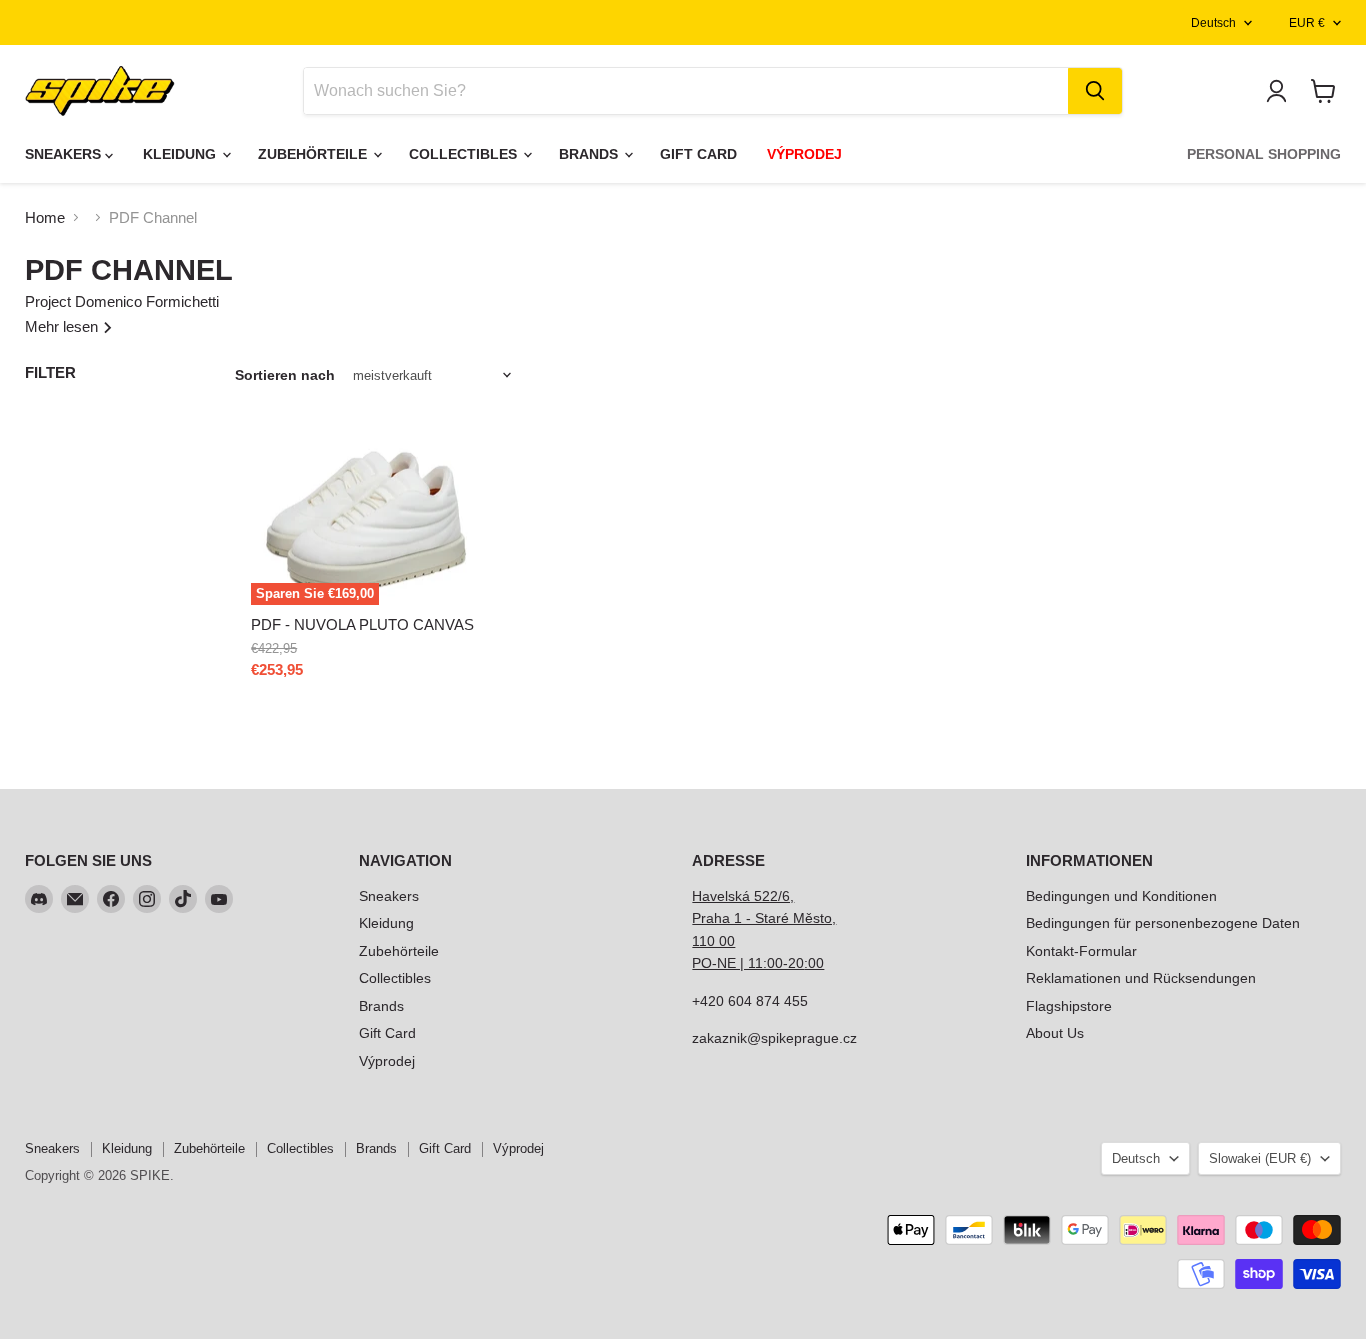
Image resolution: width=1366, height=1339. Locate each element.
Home (45, 217)
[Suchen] (1095, 91)
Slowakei (1260, 1158)
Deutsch (1213, 23)
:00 (814, 963)
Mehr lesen (63, 326)
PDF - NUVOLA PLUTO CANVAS (362, 624)
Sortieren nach (285, 375)
